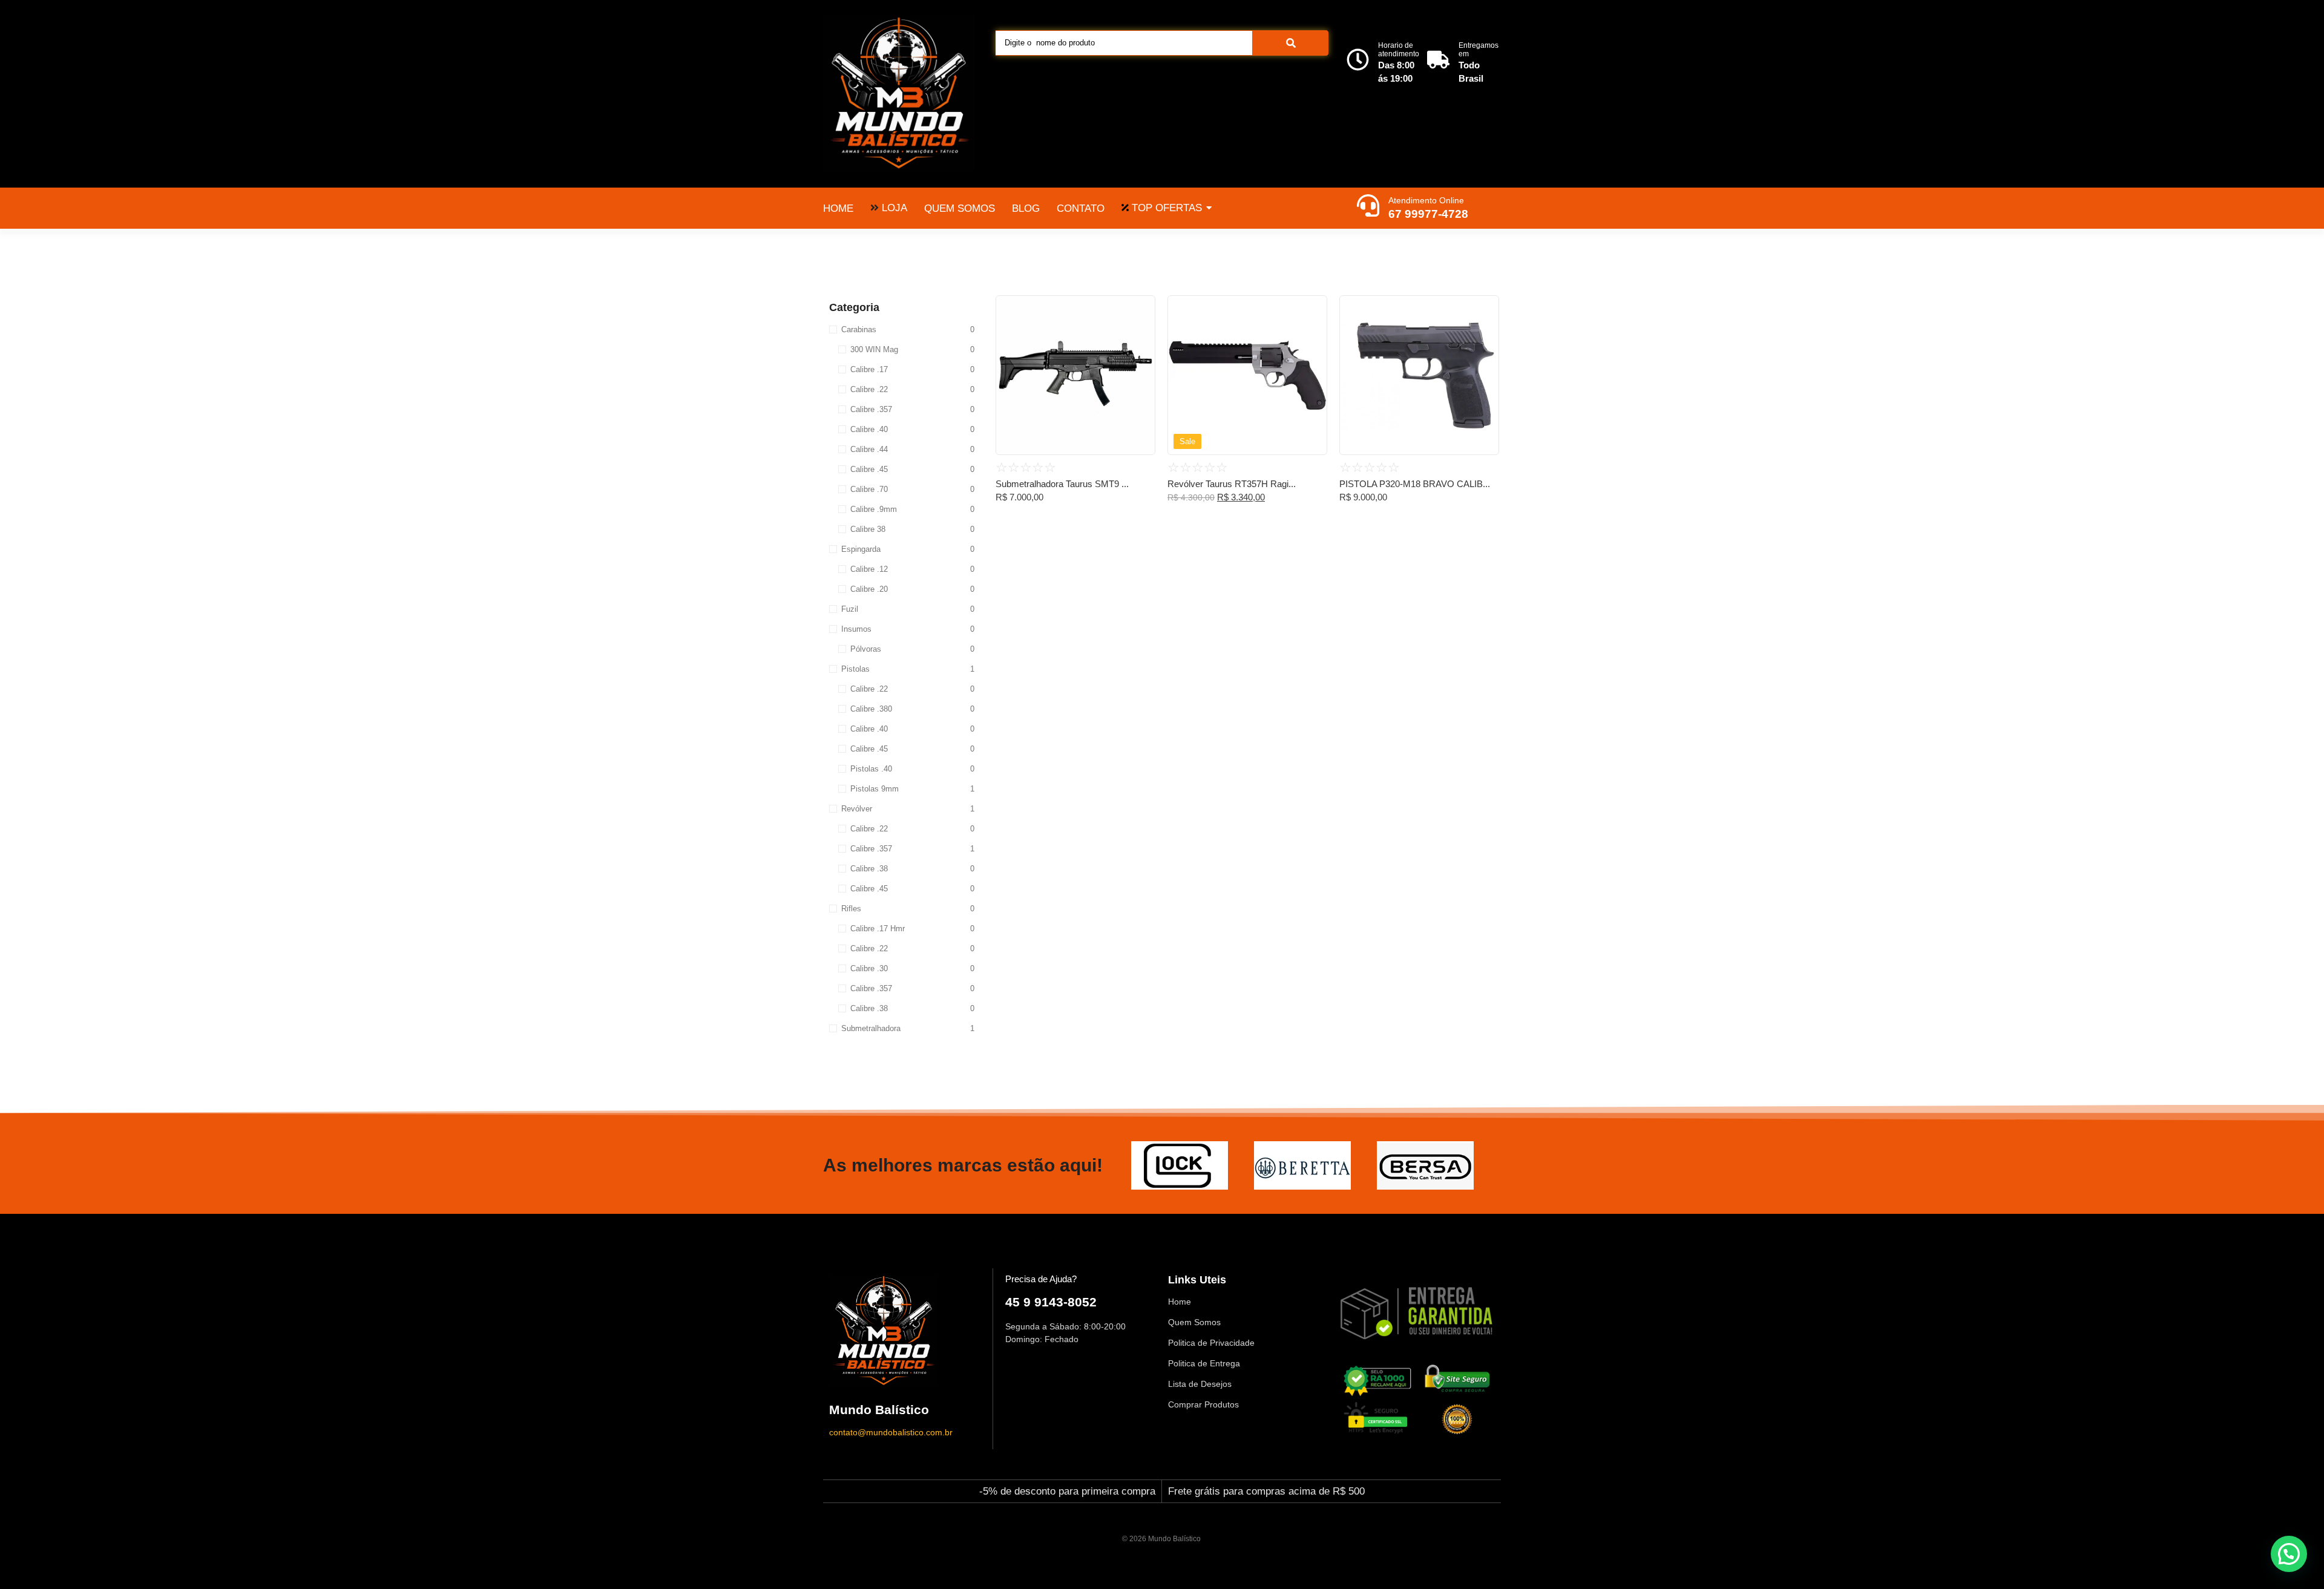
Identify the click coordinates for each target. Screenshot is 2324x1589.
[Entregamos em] (1438, 61)
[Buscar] (1291, 43)
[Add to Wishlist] (1141, 309)
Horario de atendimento (1399, 50)
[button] (2289, 1554)
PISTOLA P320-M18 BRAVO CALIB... (1415, 484)
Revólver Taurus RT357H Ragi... (1232, 484)
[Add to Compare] (1141, 332)
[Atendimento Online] (1368, 207)
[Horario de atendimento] (1358, 61)
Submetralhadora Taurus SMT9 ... (1062, 484)
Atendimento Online (1426, 200)
